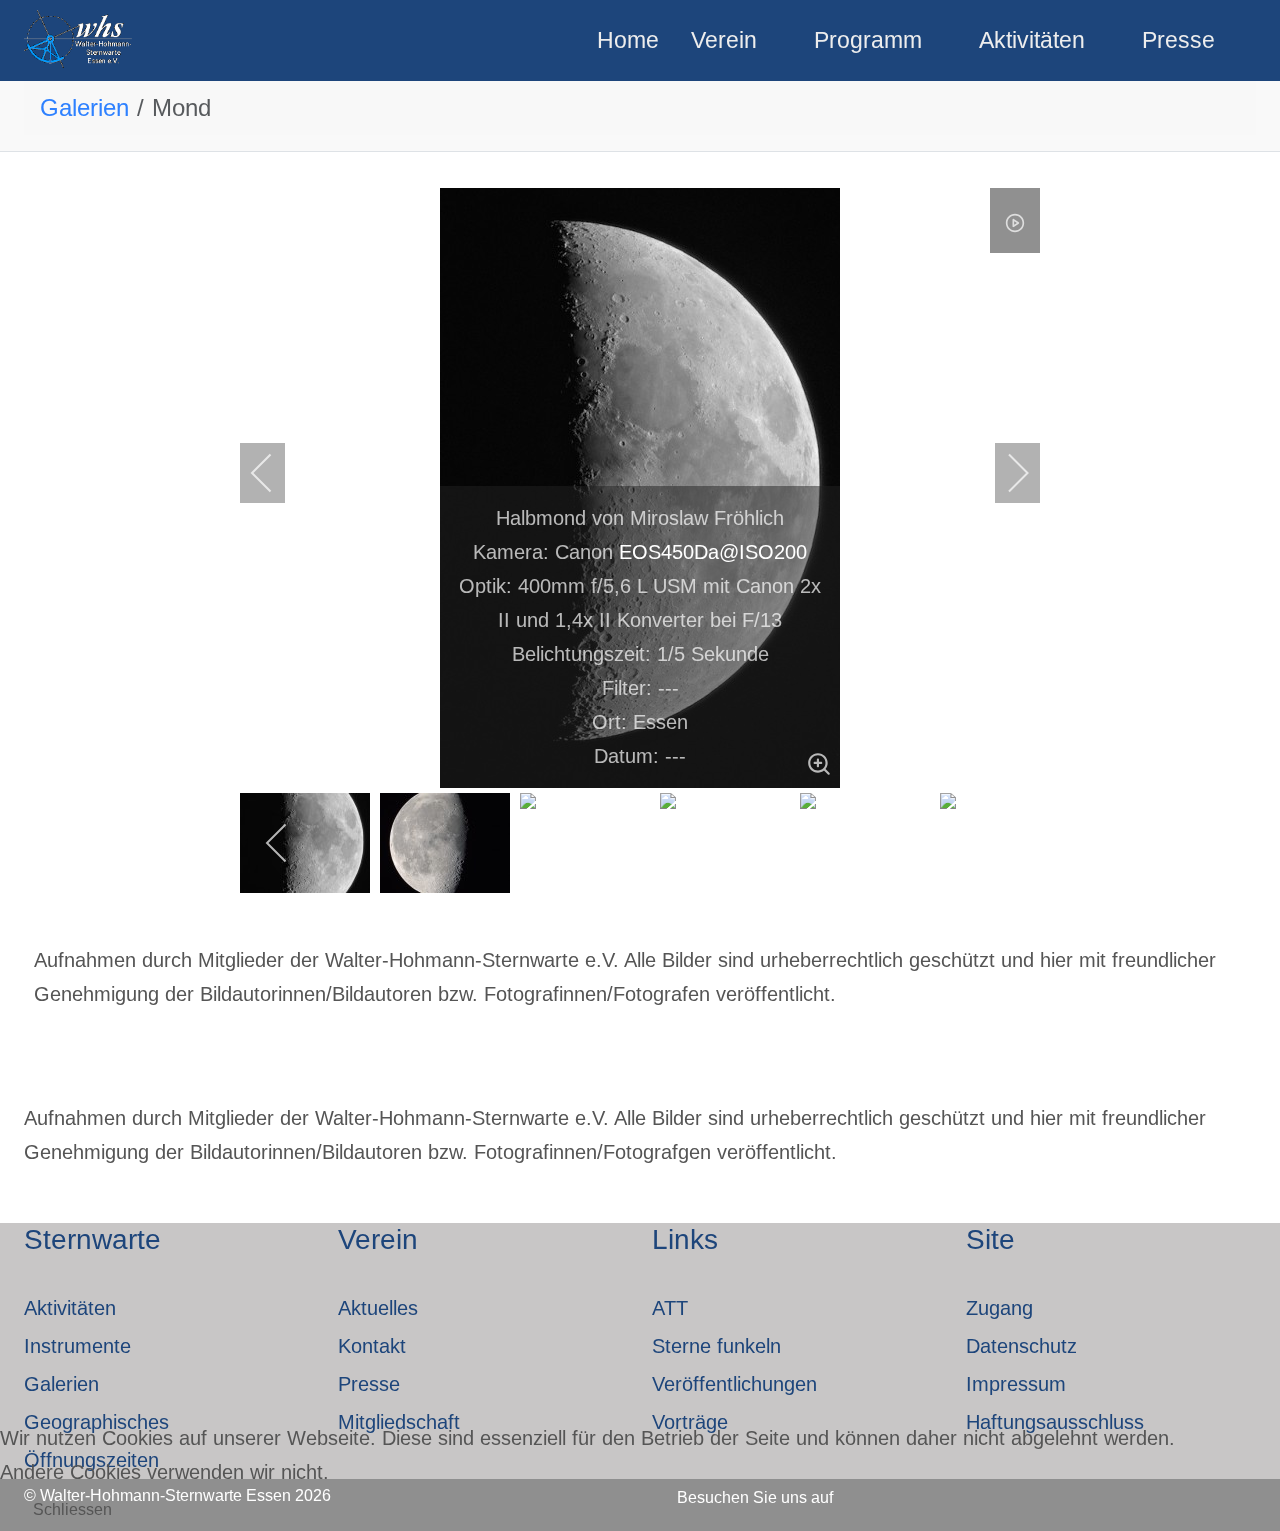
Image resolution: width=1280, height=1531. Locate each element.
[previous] (275, 473)
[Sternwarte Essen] (79, 40)
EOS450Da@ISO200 (713, 552)
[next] (1005, 473)
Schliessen (72, 1509)
